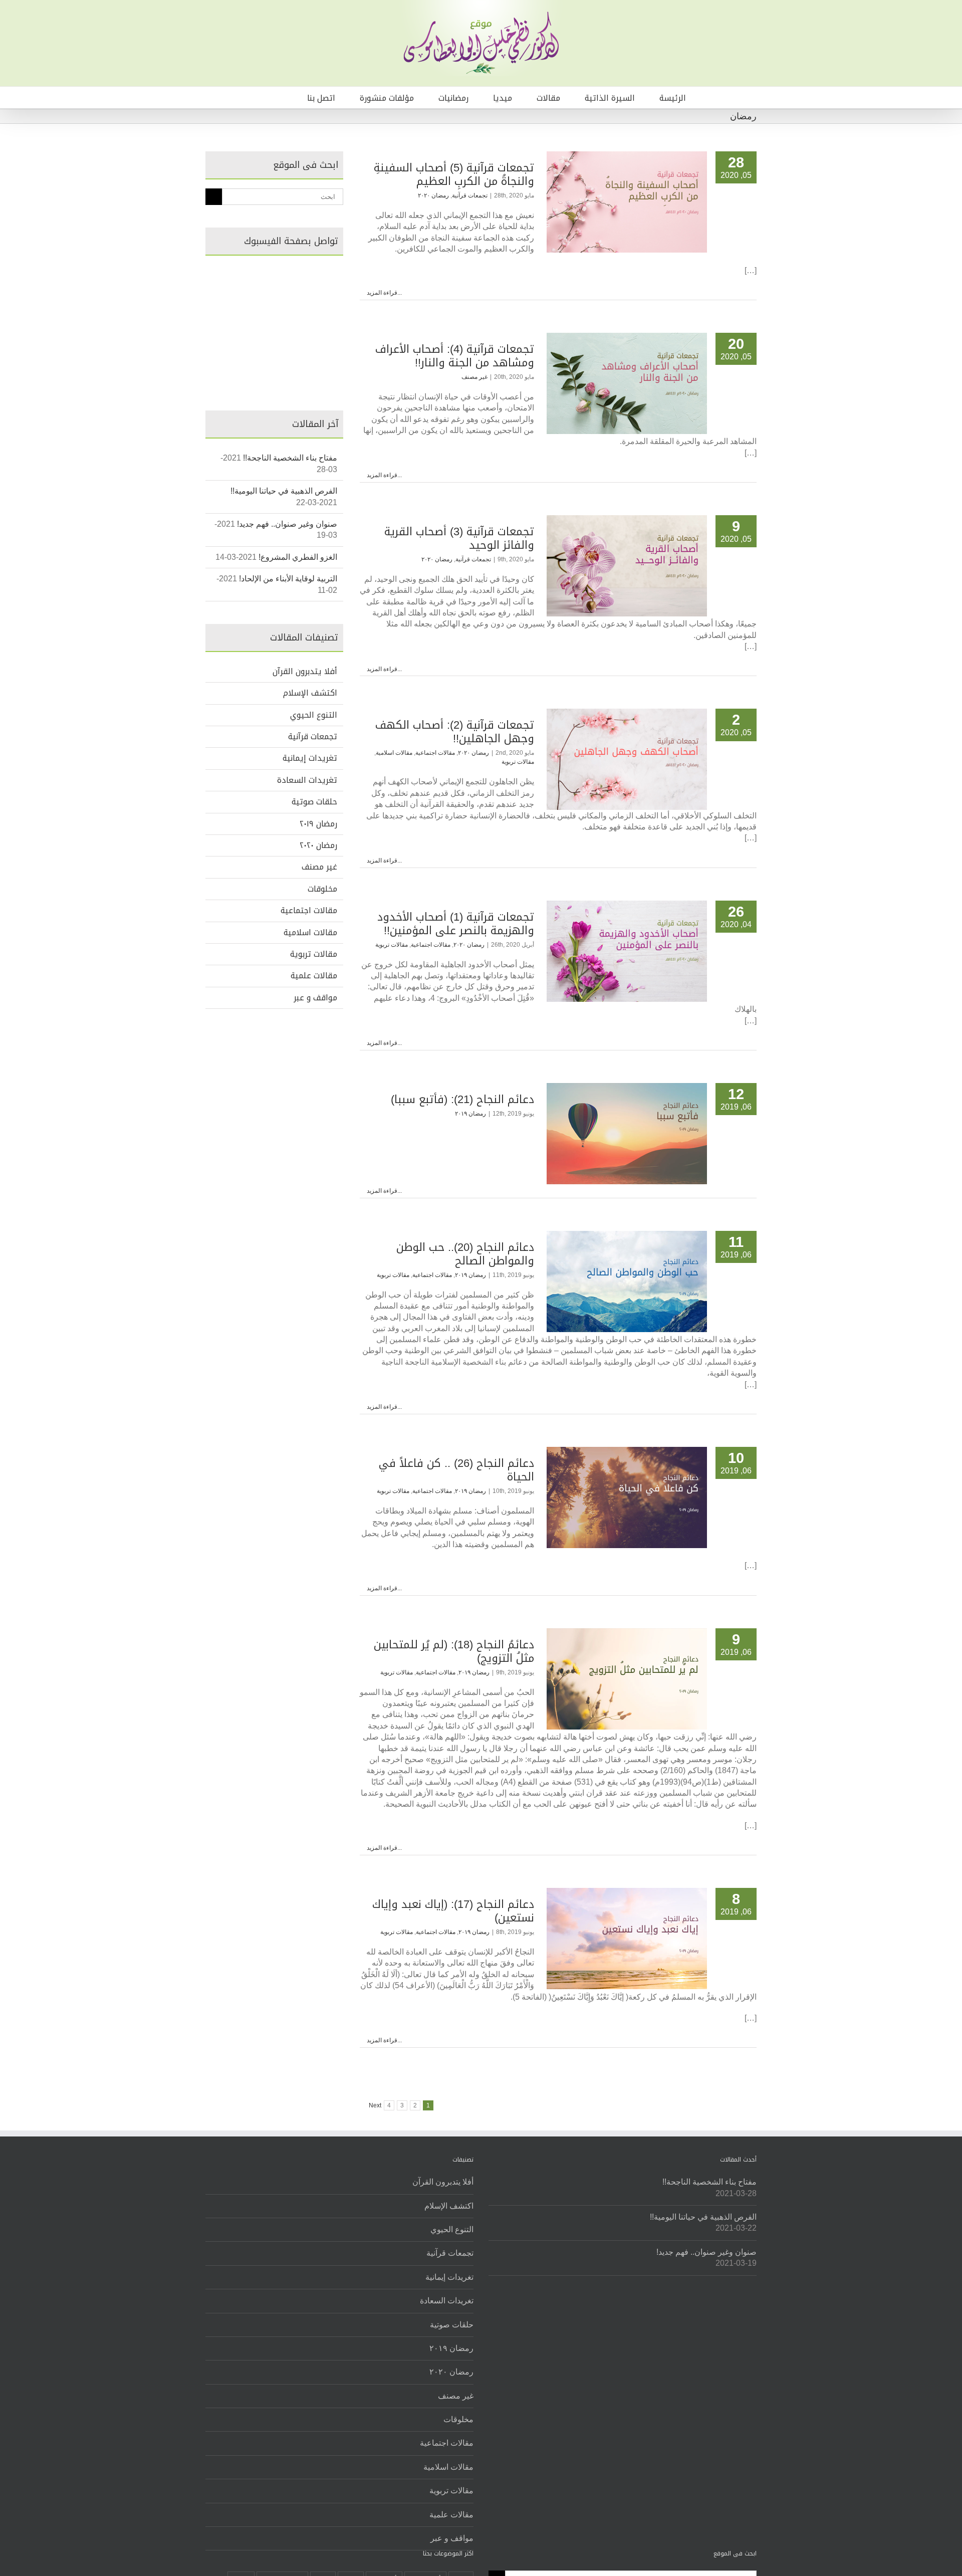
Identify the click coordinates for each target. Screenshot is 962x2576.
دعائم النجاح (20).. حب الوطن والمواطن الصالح (465, 1254)
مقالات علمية (314, 976)
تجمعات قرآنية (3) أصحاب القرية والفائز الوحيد (459, 539)
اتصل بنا (321, 98)
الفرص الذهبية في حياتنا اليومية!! (284, 491)
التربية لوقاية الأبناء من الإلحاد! (288, 579)
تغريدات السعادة (307, 780)
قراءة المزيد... (384, 293)
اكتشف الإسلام (310, 693)
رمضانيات (453, 98)
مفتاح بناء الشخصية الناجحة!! (290, 458)
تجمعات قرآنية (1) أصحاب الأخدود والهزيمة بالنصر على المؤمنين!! (456, 924)
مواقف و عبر (315, 998)
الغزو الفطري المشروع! (298, 557)
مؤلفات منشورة (387, 98)
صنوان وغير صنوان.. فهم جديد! (287, 524)
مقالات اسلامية (394, 753)
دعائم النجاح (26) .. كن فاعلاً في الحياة (456, 1470)
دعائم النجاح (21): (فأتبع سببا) (462, 1100)
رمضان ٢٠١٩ (470, 1114)
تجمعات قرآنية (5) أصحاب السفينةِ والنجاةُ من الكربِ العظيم (454, 175)
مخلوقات (322, 889)
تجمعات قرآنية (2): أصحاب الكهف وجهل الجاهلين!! (455, 732)
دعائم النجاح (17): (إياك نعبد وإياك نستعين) (453, 1911)
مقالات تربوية (518, 762)
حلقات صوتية (314, 802)
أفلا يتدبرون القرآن (305, 672)
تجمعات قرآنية (470, 195)
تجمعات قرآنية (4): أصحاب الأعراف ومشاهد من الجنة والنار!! (455, 356)
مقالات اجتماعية (435, 753)
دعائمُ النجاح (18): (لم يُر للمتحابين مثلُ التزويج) (454, 1652)
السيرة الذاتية (610, 98)
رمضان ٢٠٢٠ (433, 195)
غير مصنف (474, 377)
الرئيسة (673, 98)
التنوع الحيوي (314, 715)
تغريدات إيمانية (310, 758)
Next (375, 2105)
